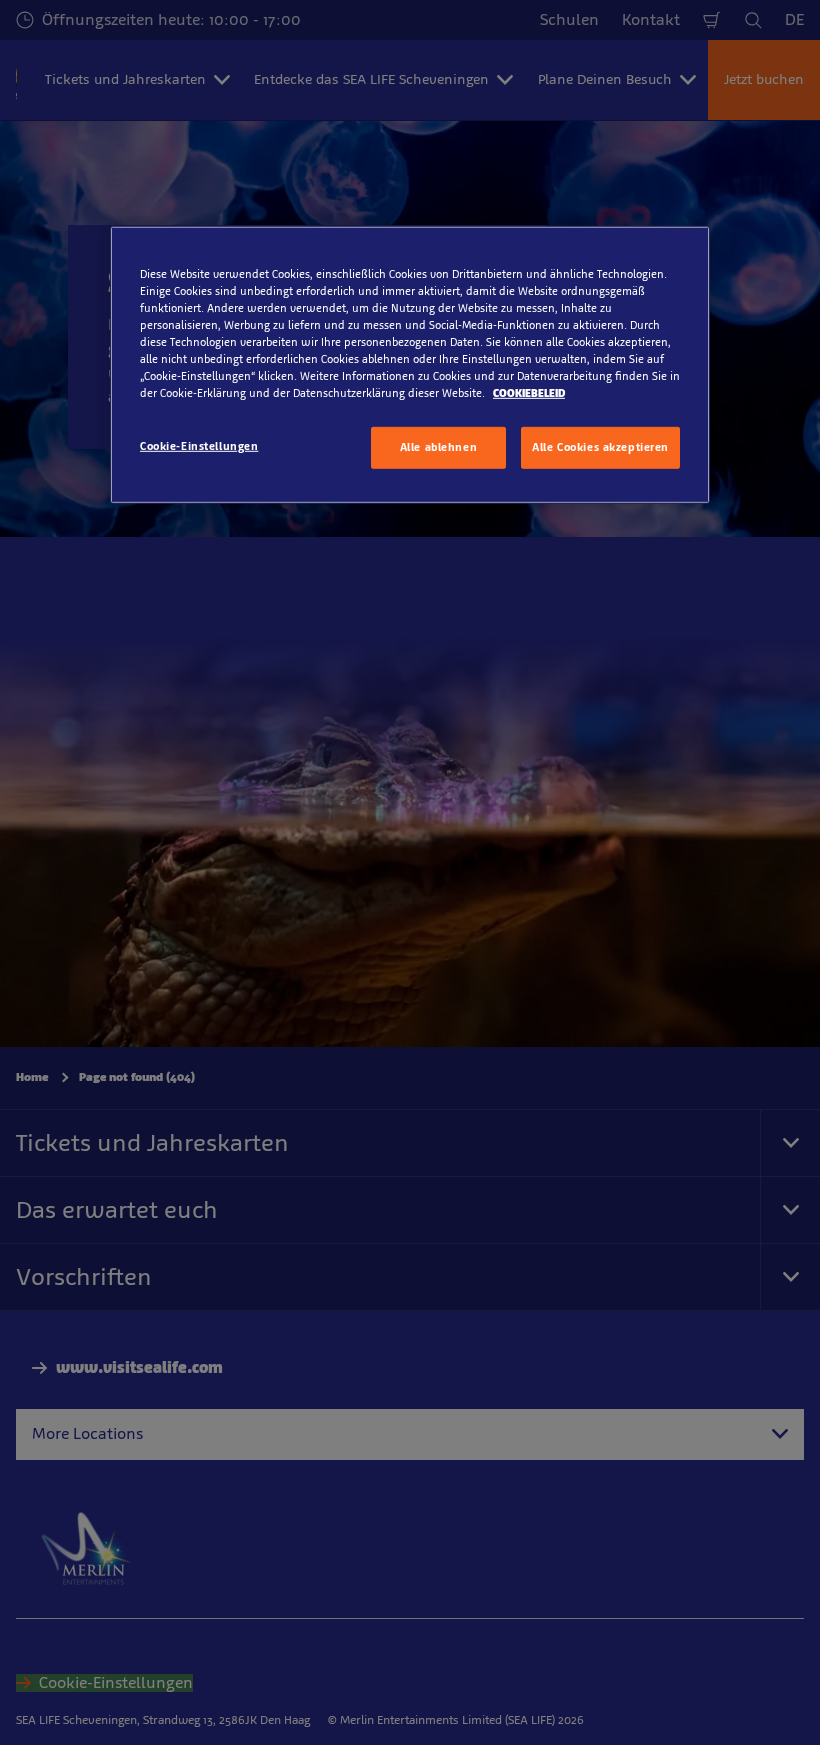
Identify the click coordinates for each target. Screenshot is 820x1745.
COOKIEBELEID (529, 393)
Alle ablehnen (438, 447)
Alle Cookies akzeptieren (600, 447)
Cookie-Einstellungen (199, 446)
